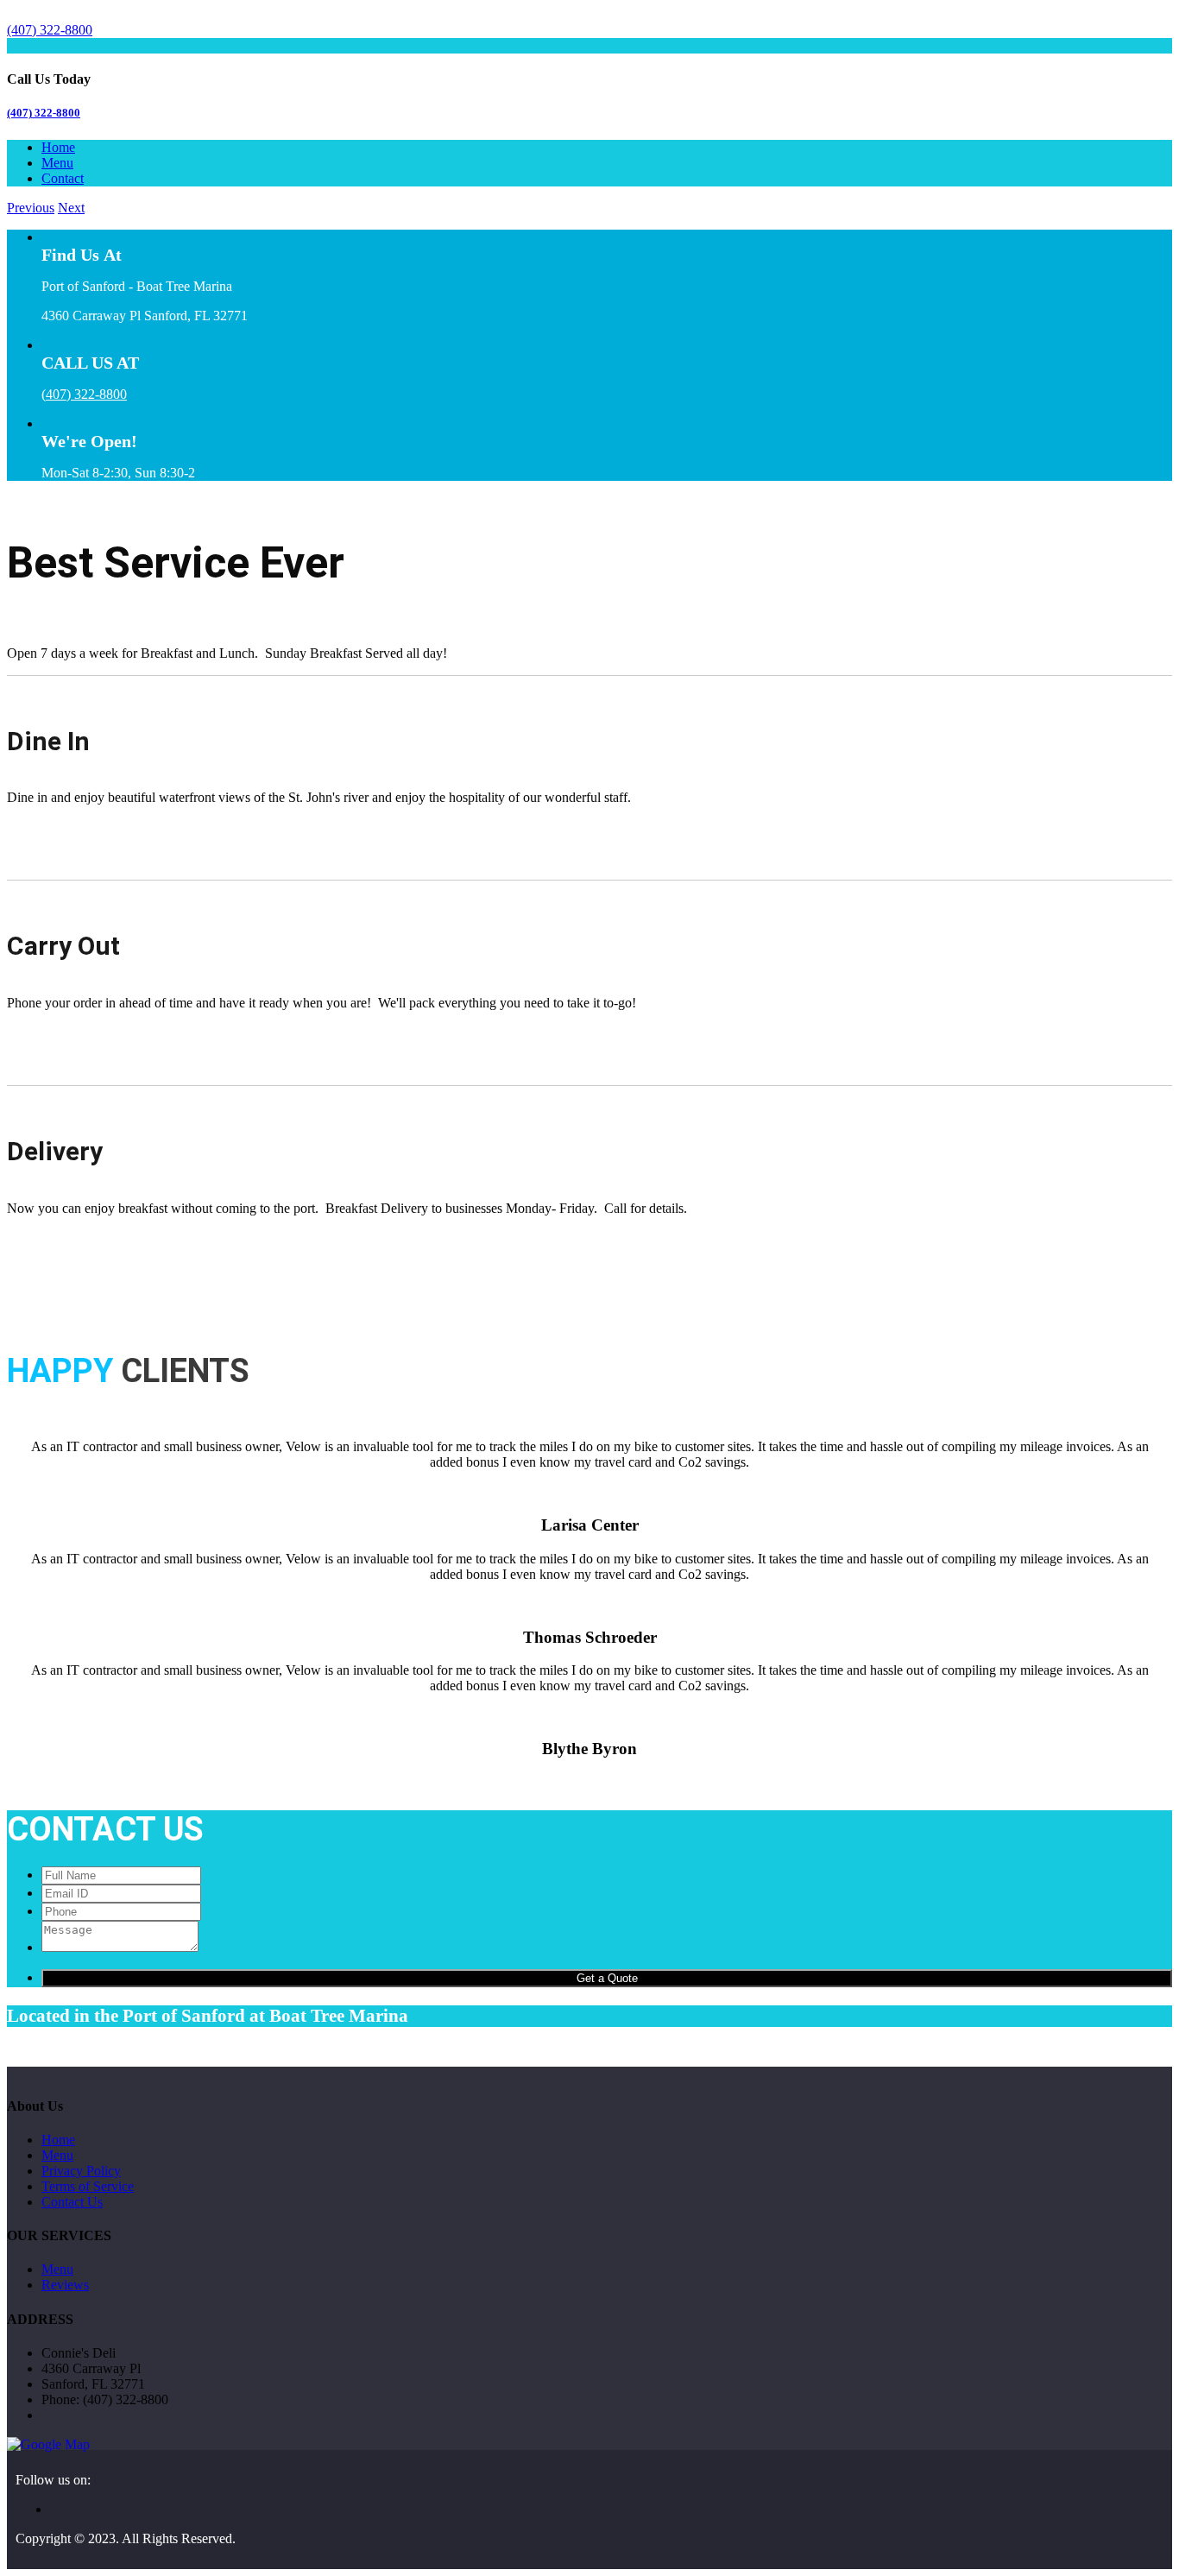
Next (71, 208)
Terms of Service (88, 2186)
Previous (31, 208)
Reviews (65, 2285)
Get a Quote (607, 1978)
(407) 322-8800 (44, 113)
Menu (57, 163)
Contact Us (72, 2202)
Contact (63, 178)
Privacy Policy (81, 2171)
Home (58, 147)
